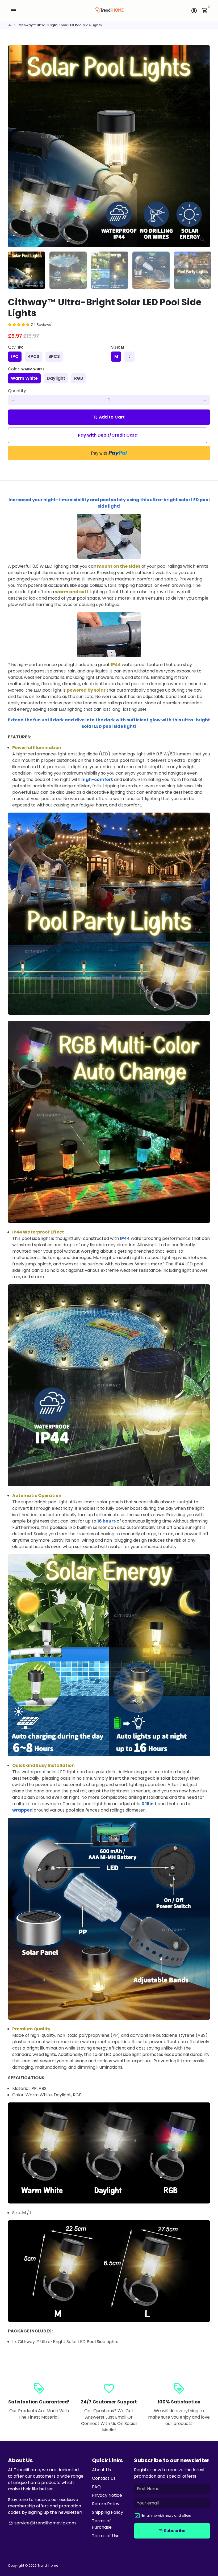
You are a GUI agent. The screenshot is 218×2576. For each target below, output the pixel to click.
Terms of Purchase (102, 2524)
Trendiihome (48, 2565)
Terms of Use (106, 2536)
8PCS (54, 356)
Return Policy (106, 2504)
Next (203, 146)
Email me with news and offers (166, 2516)
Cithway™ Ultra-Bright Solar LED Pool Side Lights (60, 25)
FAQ (96, 2487)
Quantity (17, 391)
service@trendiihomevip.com (42, 2523)
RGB (79, 378)
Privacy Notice (107, 2495)
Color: (26, 369)
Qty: (16, 347)
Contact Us (104, 2478)
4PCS (33, 356)
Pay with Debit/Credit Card (108, 435)
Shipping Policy (108, 2512)
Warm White (24, 378)
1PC (15, 356)
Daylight (56, 378)
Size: (118, 347)
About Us (101, 2470)
